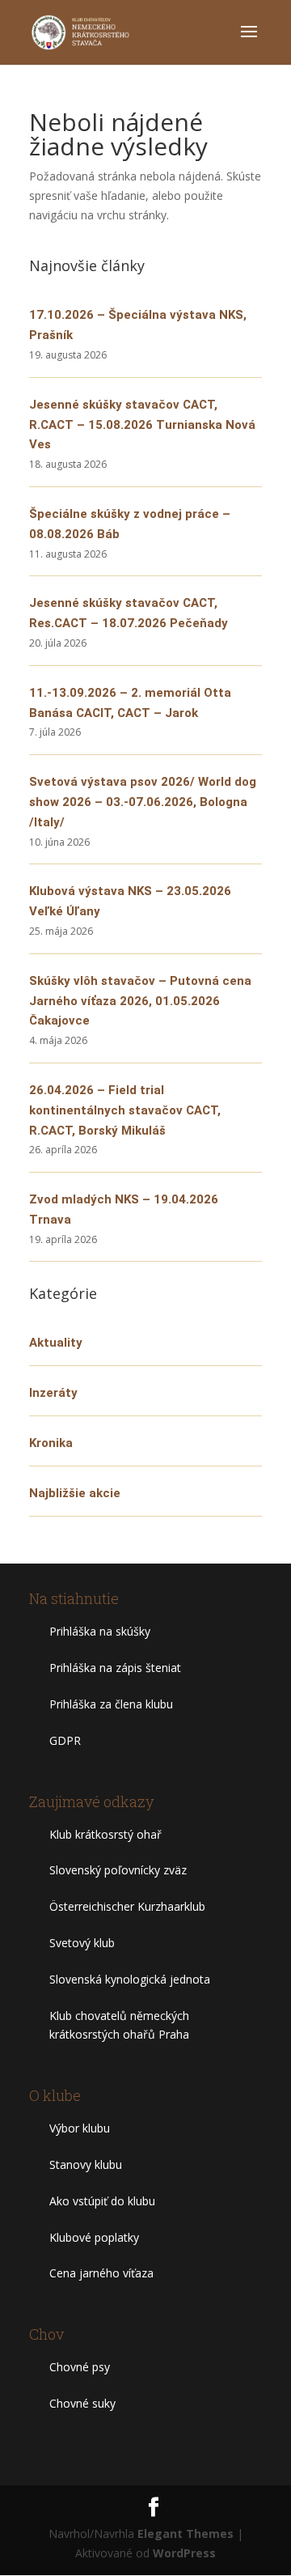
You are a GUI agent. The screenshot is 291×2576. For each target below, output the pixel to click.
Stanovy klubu (86, 2164)
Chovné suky (82, 2403)
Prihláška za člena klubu (111, 1704)
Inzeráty (53, 1393)
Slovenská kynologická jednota (130, 1979)
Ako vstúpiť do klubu (102, 2201)
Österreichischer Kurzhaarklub (127, 1906)
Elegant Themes (186, 2534)
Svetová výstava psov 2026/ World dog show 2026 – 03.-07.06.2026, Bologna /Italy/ (143, 802)
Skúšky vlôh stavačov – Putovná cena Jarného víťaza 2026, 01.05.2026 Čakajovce (140, 1001)
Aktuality (56, 1343)
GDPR (65, 1740)
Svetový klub (82, 1943)
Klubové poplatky (94, 2237)
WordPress (184, 2553)
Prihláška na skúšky (100, 1631)
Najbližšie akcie (75, 1493)
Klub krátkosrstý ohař (105, 1834)
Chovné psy (80, 2367)
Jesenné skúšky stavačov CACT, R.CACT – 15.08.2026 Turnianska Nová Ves (142, 425)
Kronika (51, 1443)
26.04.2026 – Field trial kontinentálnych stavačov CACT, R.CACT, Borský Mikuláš (125, 1110)
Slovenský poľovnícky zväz (118, 1870)
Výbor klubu (80, 2128)
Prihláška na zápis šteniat (115, 1668)
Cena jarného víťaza (101, 2273)
